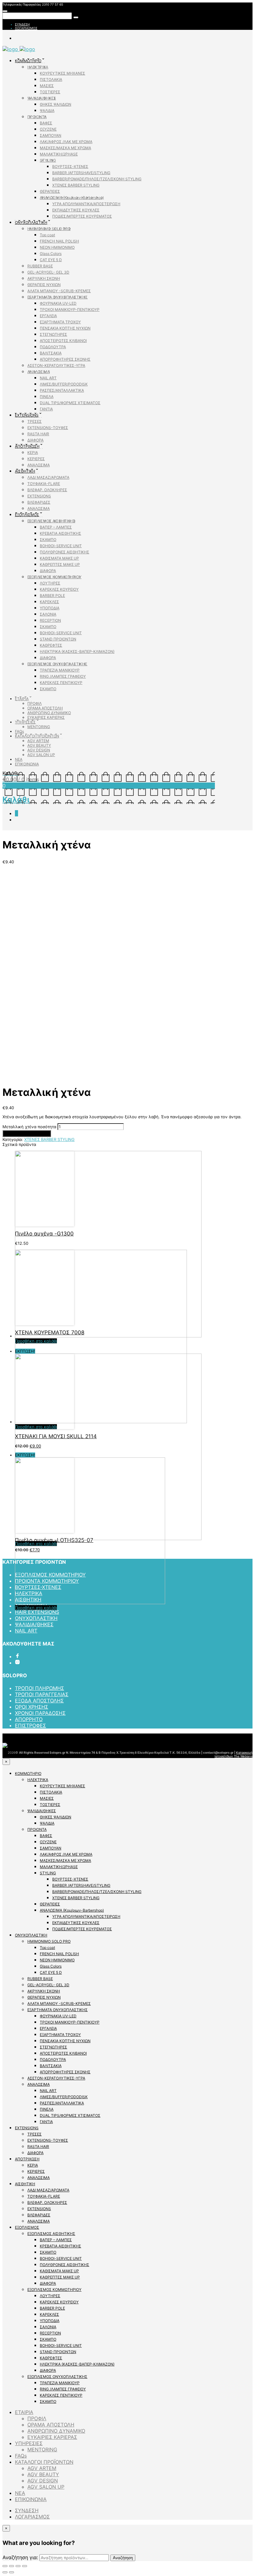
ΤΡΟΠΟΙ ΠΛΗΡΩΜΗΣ (39, 1688)
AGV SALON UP (41, 755)
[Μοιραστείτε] (12, 2566)
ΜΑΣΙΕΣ (47, 86)
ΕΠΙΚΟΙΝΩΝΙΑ (27, 764)
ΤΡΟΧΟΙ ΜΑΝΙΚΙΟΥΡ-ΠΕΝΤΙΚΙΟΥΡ (70, 309)
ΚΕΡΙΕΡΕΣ (36, 459)
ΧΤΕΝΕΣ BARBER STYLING (76, 185)
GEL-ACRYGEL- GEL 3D (48, 272)
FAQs (19, 731)
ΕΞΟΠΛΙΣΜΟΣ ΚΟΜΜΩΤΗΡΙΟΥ (54, 577)
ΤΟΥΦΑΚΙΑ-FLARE (44, 484)
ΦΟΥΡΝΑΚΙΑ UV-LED (58, 303)
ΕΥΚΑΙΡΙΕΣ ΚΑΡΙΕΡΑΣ (46, 717)
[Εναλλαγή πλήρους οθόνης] (18, 2566)
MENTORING (39, 727)
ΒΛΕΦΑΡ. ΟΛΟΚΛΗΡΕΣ (47, 490)
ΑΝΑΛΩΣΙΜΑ (39, 372)
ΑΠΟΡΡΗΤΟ (29, 1719)
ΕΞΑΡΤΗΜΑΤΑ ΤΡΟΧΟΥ (60, 322)
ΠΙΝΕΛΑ (47, 397)
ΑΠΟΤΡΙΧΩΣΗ (27, 446)
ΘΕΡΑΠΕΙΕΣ (50, 191)
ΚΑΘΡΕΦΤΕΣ (51, 645)
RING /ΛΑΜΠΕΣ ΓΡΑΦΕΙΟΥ (63, 676)
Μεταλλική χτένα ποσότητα (29, 1127)
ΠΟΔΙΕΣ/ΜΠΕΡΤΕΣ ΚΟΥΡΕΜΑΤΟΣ (82, 216)
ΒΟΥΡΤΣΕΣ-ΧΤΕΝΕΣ (70, 166)
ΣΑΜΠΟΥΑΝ (51, 135)
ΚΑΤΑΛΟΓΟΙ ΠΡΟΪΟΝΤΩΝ (37, 736)
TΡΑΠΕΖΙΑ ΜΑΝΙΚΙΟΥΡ (60, 670)
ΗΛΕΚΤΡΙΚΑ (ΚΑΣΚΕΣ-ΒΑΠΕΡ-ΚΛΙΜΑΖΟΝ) (77, 651)
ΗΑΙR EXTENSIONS (37, 1612)
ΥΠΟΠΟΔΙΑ (50, 608)
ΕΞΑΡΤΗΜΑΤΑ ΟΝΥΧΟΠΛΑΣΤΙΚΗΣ (58, 297)
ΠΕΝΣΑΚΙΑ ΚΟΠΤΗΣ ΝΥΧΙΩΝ (65, 328)
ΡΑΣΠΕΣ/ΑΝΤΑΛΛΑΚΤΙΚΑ (62, 390)
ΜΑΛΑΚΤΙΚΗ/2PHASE (59, 154)
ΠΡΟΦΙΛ (35, 703)
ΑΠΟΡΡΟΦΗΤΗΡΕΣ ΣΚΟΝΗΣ (65, 359)
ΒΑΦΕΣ (46, 123)
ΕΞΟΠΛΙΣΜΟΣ (27, 515)
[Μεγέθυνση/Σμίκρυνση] (25, 2566)
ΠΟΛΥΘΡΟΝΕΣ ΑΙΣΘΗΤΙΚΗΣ (65, 552)
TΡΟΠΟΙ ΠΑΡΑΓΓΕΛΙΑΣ (42, 1694)
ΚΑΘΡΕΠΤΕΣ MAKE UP (60, 564)
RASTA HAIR (38, 434)
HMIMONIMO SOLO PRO (49, 229)
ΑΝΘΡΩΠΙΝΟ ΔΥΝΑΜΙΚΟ (49, 713)
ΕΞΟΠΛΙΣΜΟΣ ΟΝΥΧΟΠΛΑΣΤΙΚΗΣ (57, 664)
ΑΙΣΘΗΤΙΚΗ (25, 471)
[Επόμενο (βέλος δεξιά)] (12, 2572)
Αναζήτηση (123, 2558)
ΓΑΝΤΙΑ (46, 409)
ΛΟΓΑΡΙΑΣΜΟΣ (26, 28)
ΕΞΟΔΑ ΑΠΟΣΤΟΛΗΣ (39, 1701)
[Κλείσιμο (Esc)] (5, 2566)
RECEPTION (50, 620)
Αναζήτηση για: (20, 2557)
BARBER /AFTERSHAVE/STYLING (81, 173)
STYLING (48, 160)
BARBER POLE (52, 596)
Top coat (47, 235)
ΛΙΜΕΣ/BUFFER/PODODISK (64, 384)
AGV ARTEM (38, 741)
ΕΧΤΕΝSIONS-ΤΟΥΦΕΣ (48, 428)
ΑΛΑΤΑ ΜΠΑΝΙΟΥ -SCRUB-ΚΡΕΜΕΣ (59, 291)
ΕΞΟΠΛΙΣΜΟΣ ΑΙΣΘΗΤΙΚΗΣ (51, 521)
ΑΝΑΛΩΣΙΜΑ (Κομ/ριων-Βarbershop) (72, 198)
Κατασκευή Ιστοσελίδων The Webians (234, 1754)
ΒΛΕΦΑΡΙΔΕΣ (39, 502)
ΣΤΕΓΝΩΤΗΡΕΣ (53, 334)
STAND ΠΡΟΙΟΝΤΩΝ (58, 639)
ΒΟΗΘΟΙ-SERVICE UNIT (61, 546)
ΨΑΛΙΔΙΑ (47, 111)
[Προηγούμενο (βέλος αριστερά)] (5, 2572)
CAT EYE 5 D (51, 260)
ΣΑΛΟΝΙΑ (48, 614)
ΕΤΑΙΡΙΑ (22, 699)
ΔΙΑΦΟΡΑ (35, 440)
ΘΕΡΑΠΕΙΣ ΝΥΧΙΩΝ (44, 285)
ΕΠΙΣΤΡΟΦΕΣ (30, 1725)
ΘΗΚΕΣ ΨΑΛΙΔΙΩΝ (56, 104)
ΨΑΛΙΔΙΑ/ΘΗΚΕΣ (42, 98)
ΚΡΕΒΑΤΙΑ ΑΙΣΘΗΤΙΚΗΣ (60, 533)
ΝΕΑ (19, 759)
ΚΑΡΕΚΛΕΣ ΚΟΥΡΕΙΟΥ (59, 589)
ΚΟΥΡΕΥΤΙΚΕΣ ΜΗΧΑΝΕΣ (63, 73)
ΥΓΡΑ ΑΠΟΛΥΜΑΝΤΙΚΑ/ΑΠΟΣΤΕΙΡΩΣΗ (86, 204)
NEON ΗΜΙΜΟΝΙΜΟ (57, 247)
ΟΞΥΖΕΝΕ (48, 129)
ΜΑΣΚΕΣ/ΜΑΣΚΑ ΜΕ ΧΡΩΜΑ (65, 148)
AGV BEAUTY (39, 745)
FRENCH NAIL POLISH (59, 241)
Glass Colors (51, 254)
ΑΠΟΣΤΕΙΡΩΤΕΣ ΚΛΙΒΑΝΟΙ (63, 341)
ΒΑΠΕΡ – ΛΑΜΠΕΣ (56, 527)
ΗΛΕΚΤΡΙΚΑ (38, 67)
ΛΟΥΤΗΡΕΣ (50, 583)
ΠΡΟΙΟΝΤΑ (37, 117)
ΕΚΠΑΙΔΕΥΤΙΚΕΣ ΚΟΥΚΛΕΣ (76, 210)
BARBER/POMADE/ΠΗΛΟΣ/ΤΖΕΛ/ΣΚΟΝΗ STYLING (97, 179)
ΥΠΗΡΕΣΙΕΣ (25, 722)
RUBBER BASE (40, 266)
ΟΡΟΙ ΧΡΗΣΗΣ (32, 1707)
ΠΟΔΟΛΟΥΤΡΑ (53, 347)
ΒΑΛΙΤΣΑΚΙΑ (51, 353)
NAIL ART (48, 378)
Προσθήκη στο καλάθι (27, 1133)
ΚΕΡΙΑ (33, 452)
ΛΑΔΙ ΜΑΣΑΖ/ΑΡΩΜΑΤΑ (48, 477)
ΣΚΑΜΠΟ (48, 540)
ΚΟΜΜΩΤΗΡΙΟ (28, 61)
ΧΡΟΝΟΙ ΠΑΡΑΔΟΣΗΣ (40, 1713)
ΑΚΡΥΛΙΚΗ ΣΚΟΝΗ (44, 278)
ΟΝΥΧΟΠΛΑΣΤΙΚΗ (31, 222)
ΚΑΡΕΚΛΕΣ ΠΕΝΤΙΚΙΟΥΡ (61, 683)
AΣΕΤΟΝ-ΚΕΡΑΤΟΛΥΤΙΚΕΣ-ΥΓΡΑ (56, 365)
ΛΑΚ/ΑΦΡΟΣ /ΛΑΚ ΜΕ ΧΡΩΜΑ (66, 142)
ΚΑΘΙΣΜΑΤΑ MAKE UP (59, 558)
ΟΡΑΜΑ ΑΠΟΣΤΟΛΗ (45, 708)
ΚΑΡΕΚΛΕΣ (49, 602)
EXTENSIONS (27, 415)
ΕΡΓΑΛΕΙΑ (48, 316)
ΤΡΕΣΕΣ (35, 421)
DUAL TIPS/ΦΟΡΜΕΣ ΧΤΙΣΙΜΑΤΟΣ (70, 403)
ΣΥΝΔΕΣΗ (22, 24)
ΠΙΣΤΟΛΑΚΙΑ (51, 79)
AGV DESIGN (39, 750)
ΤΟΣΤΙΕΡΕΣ (50, 92)
